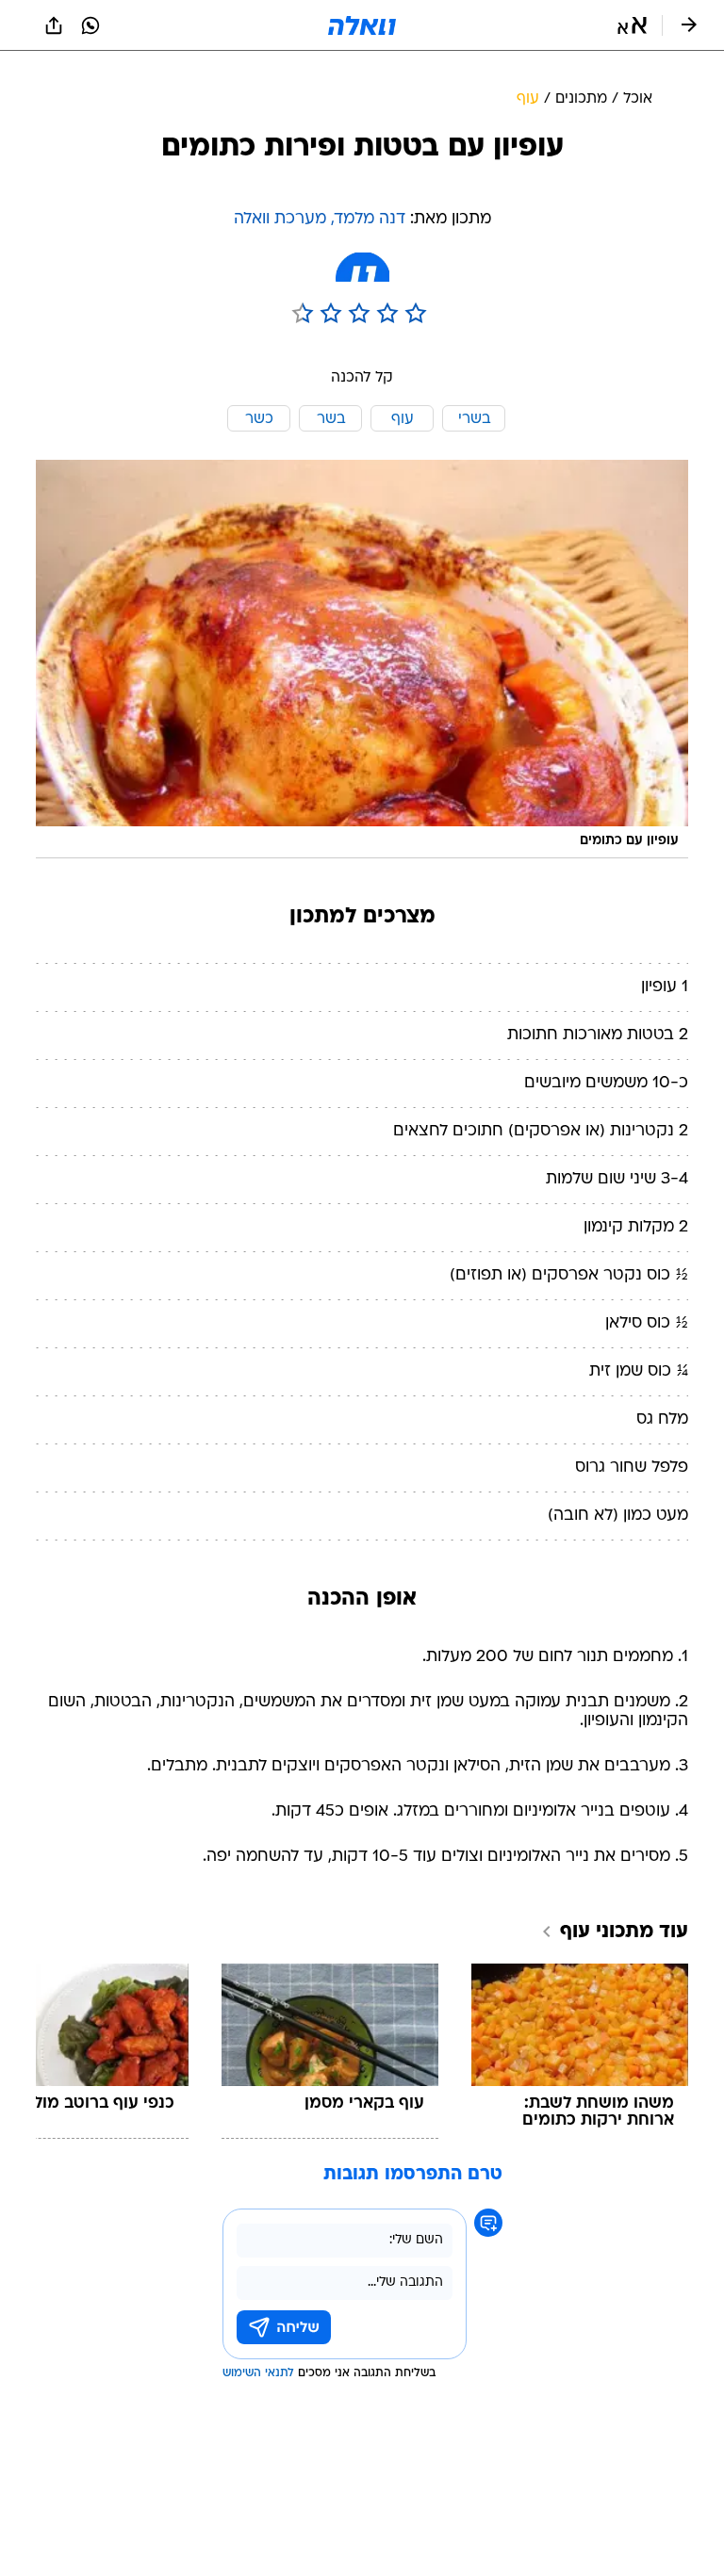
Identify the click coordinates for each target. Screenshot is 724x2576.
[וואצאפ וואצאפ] (90, 25)
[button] (632, 25)
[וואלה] (362, 25)
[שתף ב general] (54, 25)
